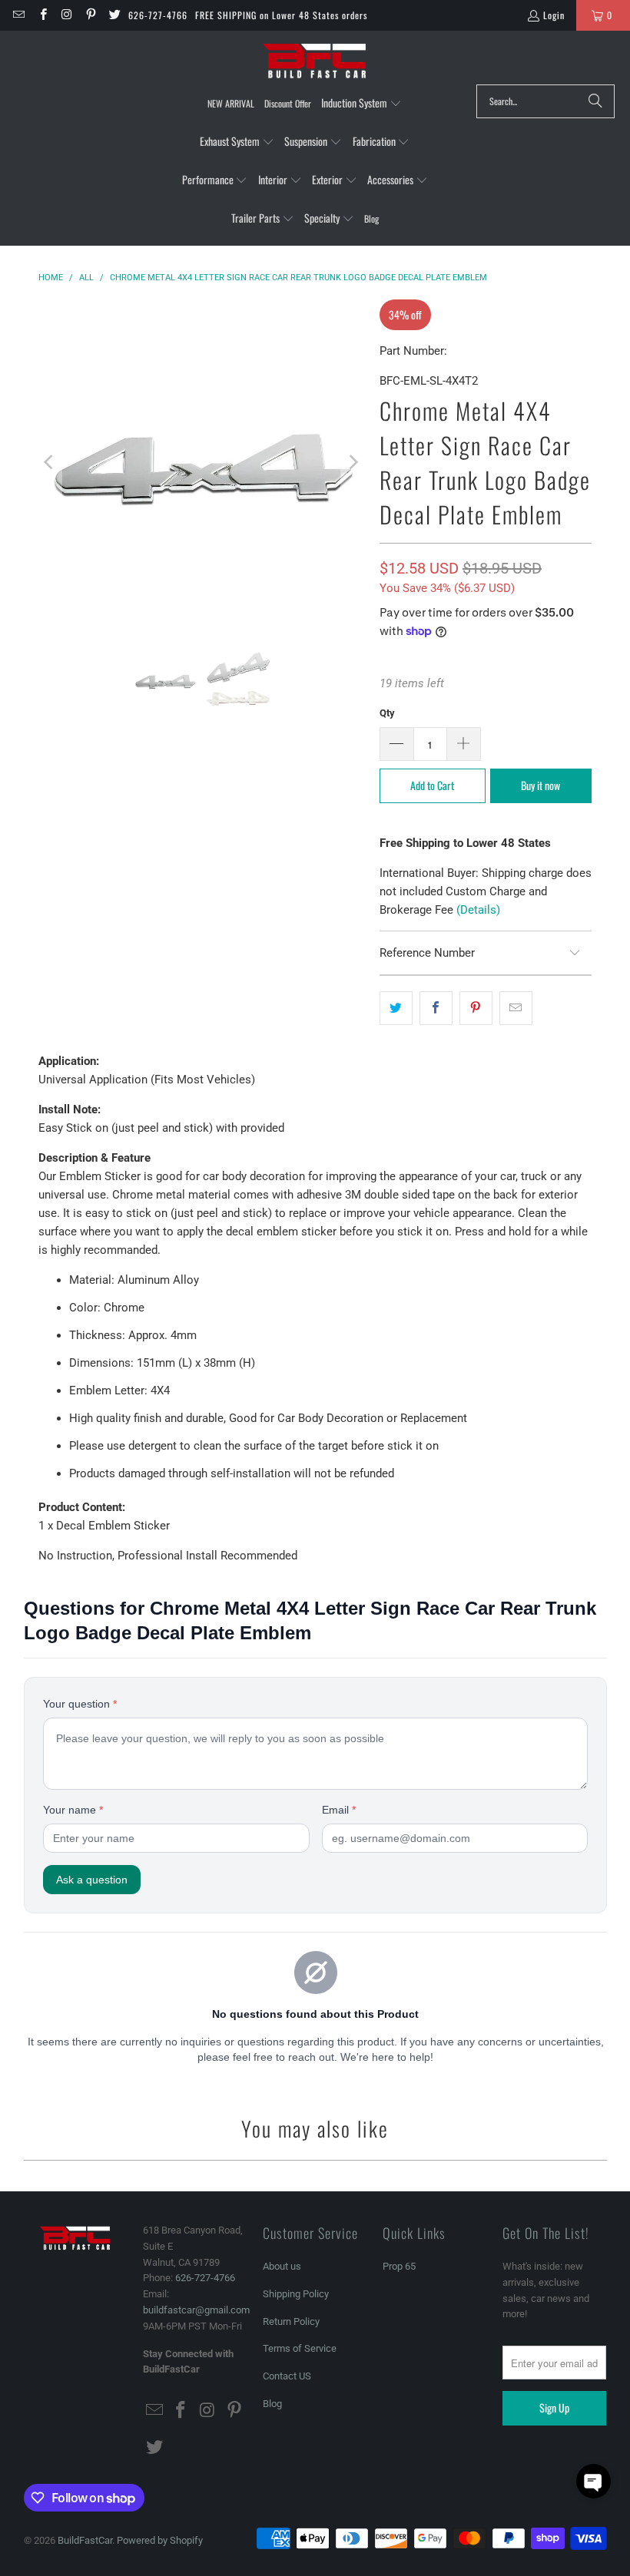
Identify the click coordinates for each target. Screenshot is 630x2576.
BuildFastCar (85, 2540)
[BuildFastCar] (315, 61)
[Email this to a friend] (516, 1008)
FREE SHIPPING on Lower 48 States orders (281, 15)
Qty (387, 713)
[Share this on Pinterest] (476, 1008)
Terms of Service (300, 2348)
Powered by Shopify (160, 2540)
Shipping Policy (296, 2294)
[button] (361, 104)
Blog (272, 2404)
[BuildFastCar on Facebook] (42, 15)
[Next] (353, 462)
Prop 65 (399, 2266)
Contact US (287, 2376)
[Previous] (50, 462)
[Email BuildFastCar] (18, 15)
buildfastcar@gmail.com (196, 2310)
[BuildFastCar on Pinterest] (90, 15)
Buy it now (540, 785)
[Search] (595, 101)
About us (282, 2266)
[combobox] (545, 101)
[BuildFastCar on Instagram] (66, 15)
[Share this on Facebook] (436, 1008)
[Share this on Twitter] (396, 1008)
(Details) (478, 910)
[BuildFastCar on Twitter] (114, 15)
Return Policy (291, 2321)
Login (554, 15)
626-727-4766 (158, 15)
